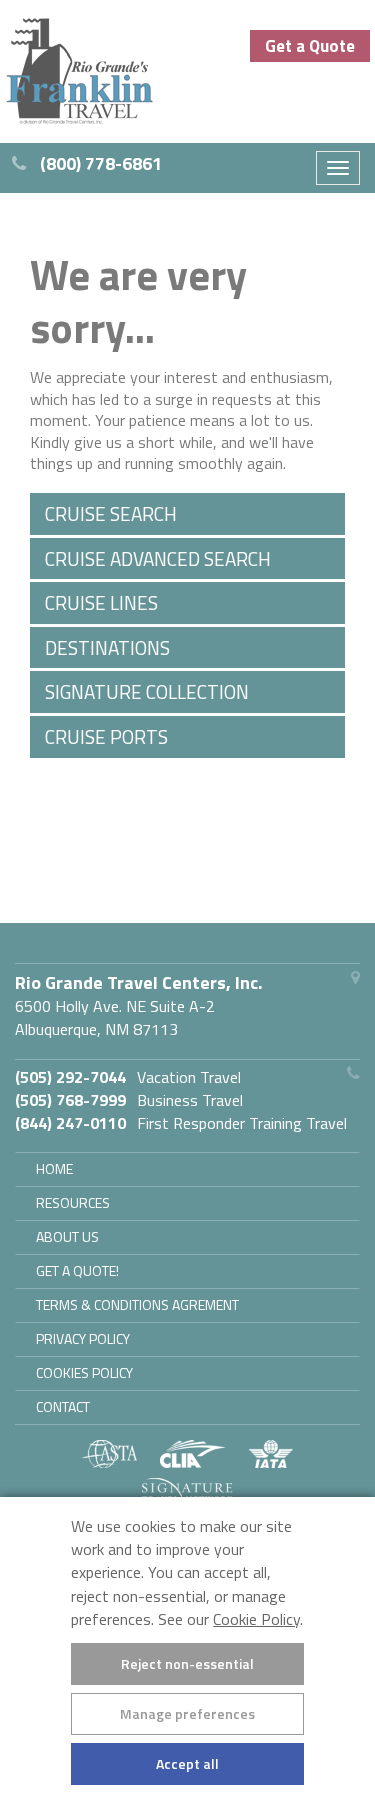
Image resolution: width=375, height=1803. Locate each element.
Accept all (187, 1763)
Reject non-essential (187, 1663)
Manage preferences (187, 1713)
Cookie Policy (256, 1619)
